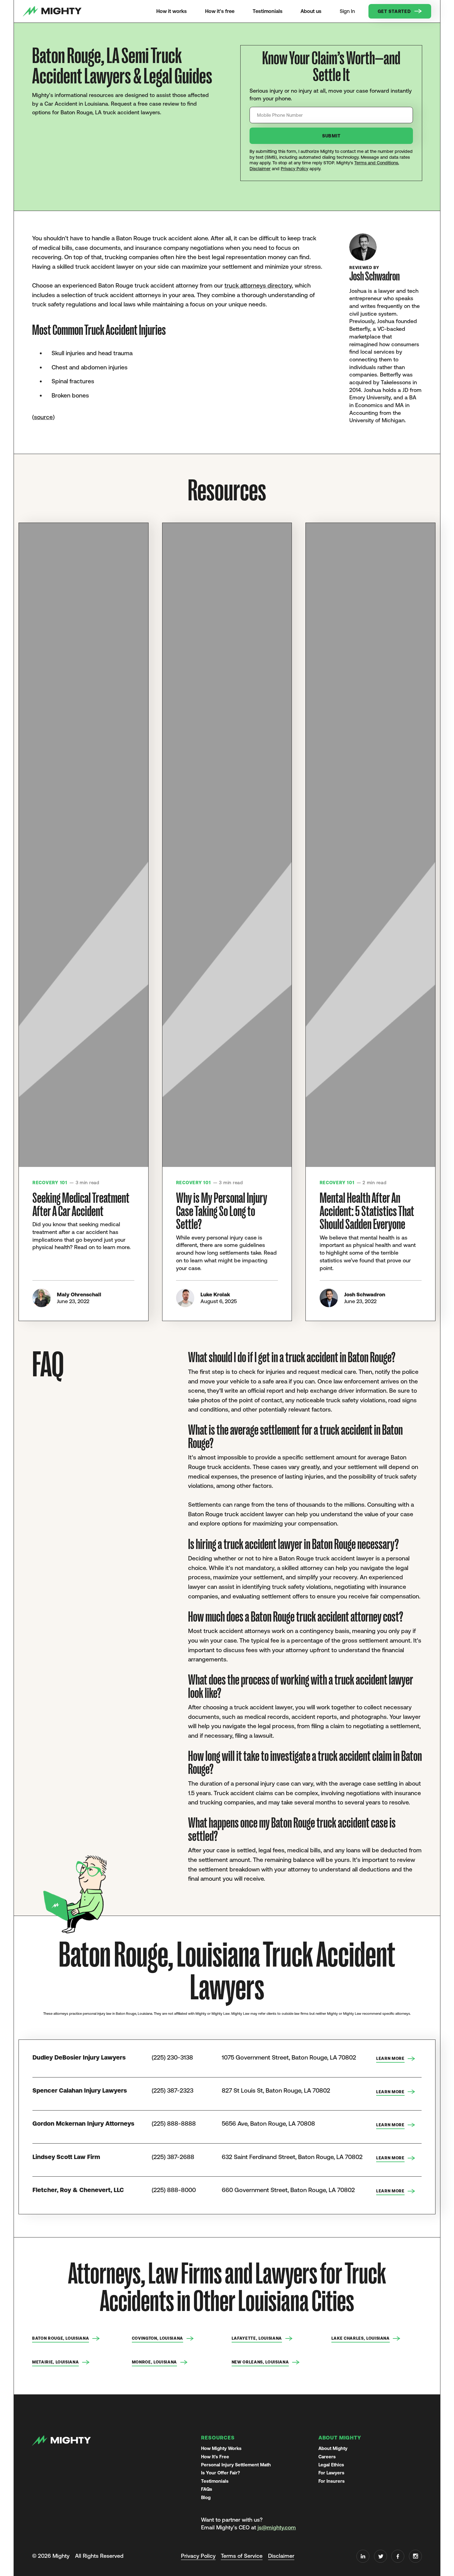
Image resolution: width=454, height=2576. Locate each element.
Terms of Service (242, 2556)
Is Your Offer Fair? (221, 2473)
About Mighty (333, 2448)
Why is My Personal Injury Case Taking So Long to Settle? (222, 1211)
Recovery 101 (50, 1183)
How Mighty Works (221, 2448)
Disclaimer (260, 169)
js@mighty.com (277, 2528)
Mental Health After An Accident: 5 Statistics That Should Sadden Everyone (367, 1211)
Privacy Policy (294, 169)
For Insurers (332, 2481)
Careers (327, 2457)
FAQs (207, 2489)
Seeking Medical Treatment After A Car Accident (81, 1205)
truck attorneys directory (258, 285)
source (43, 417)
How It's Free (215, 2457)
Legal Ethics (331, 2465)
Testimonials (215, 2481)
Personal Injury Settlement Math (236, 2465)
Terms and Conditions (376, 163)
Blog (206, 2497)
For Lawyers (331, 2473)
